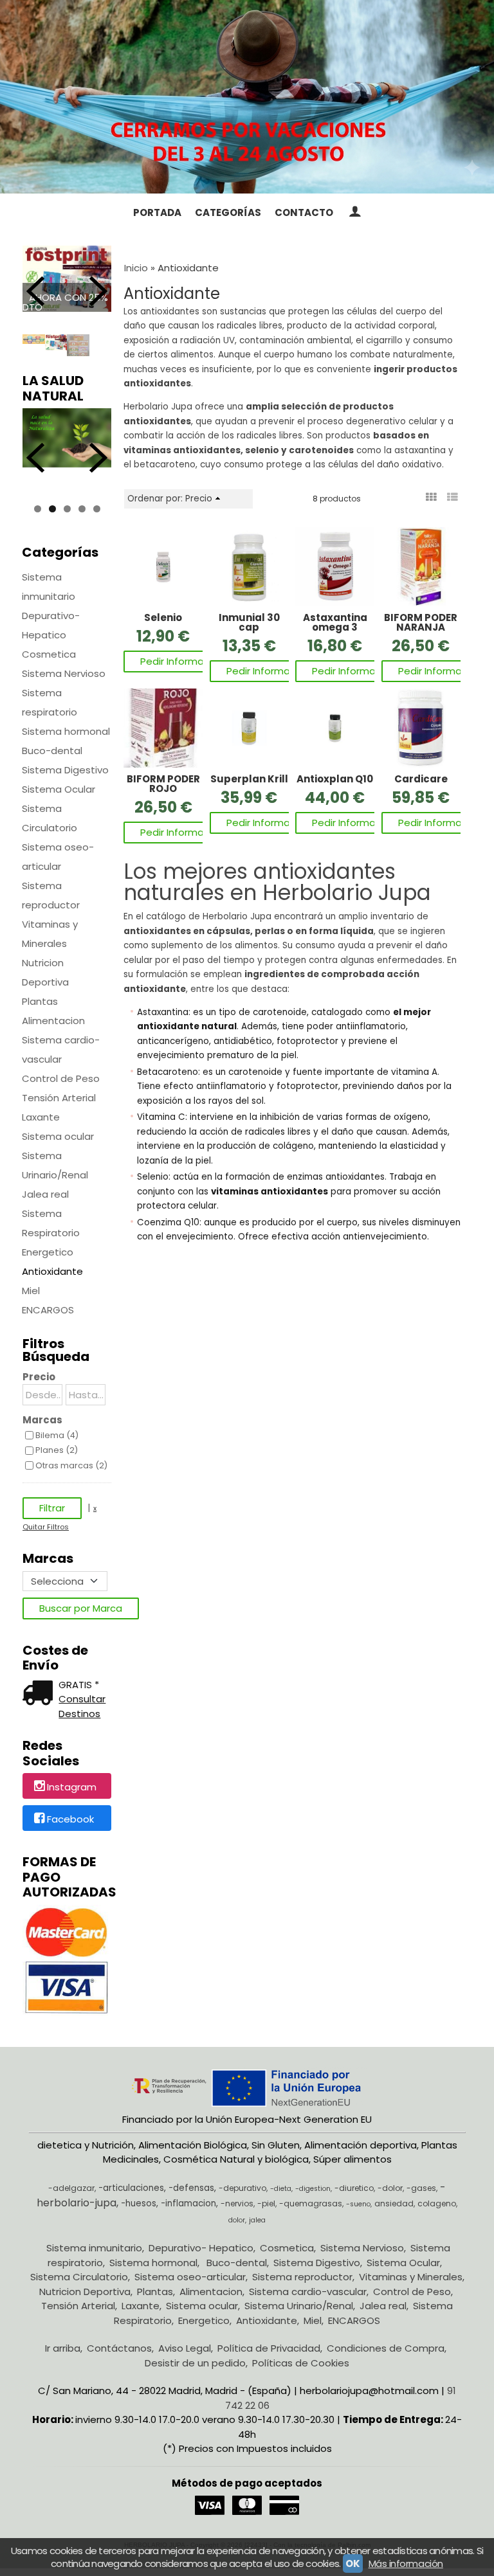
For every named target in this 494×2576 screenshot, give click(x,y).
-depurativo (242, 2188)
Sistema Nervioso (64, 673)
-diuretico (354, 2188)
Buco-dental (52, 751)
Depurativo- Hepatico (51, 625)
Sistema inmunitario (49, 587)
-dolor (390, 2188)
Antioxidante (52, 1271)
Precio (39, 1377)
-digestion (313, 2189)
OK (352, 2563)
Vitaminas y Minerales (50, 934)
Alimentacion (53, 1021)
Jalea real (45, 1194)
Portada (157, 212)
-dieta (281, 2189)
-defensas (191, 2188)
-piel (266, 2203)
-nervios (237, 2203)
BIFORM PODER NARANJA (421, 622)
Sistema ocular (58, 1136)
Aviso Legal (185, 2348)
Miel (31, 1291)
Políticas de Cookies (301, 2363)
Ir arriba (63, 2348)
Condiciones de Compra (386, 2348)
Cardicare (421, 779)
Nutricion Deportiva (45, 972)
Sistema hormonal (66, 731)
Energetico (48, 1252)
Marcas (42, 1420)
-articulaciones (131, 2188)
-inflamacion (188, 2203)
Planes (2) (57, 1450)
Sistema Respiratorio (51, 1223)
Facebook (70, 1819)
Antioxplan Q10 (335, 779)
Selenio (163, 617)
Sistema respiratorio (50, 702)
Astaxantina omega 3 (335, 622)
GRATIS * (79, 1685)
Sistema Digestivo (65, 770)
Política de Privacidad (269, 2348)
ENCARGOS (48, 1310)
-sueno (358, 2204)
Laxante (41, 1117)
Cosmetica (49, 654)
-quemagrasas (311, 2203)
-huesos (139, 2203)
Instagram (72, 1787)
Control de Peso (61, 1078)
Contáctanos (119, 2348)
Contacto (304, 212)
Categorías (228, 212)
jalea (257, 2220)
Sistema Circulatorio (50, 818)
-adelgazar (71, 2188)
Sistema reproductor (51, 895)
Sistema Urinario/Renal (55, 1165)
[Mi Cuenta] (354, 213)
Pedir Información (182, 661)
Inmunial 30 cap (249, 622)
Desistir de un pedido (195, 2363)
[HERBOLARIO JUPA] (247, 97)
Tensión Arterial (59, 1098)
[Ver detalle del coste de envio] (41, 1694)
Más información (406, 2563)
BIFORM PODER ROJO (163, 784)
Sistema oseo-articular (58, 857)
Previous (35, 291)
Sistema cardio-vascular (61, 1049)
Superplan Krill (249, 779)
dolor (237, 2220)
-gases (421, 2188)
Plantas (40, 1001)
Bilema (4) (57, 1435)
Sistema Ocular (59, 789)
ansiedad (394, 2203)
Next (98, 291)
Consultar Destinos (82, 1706)
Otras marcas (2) (71, 1465)
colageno (437, 2203)
